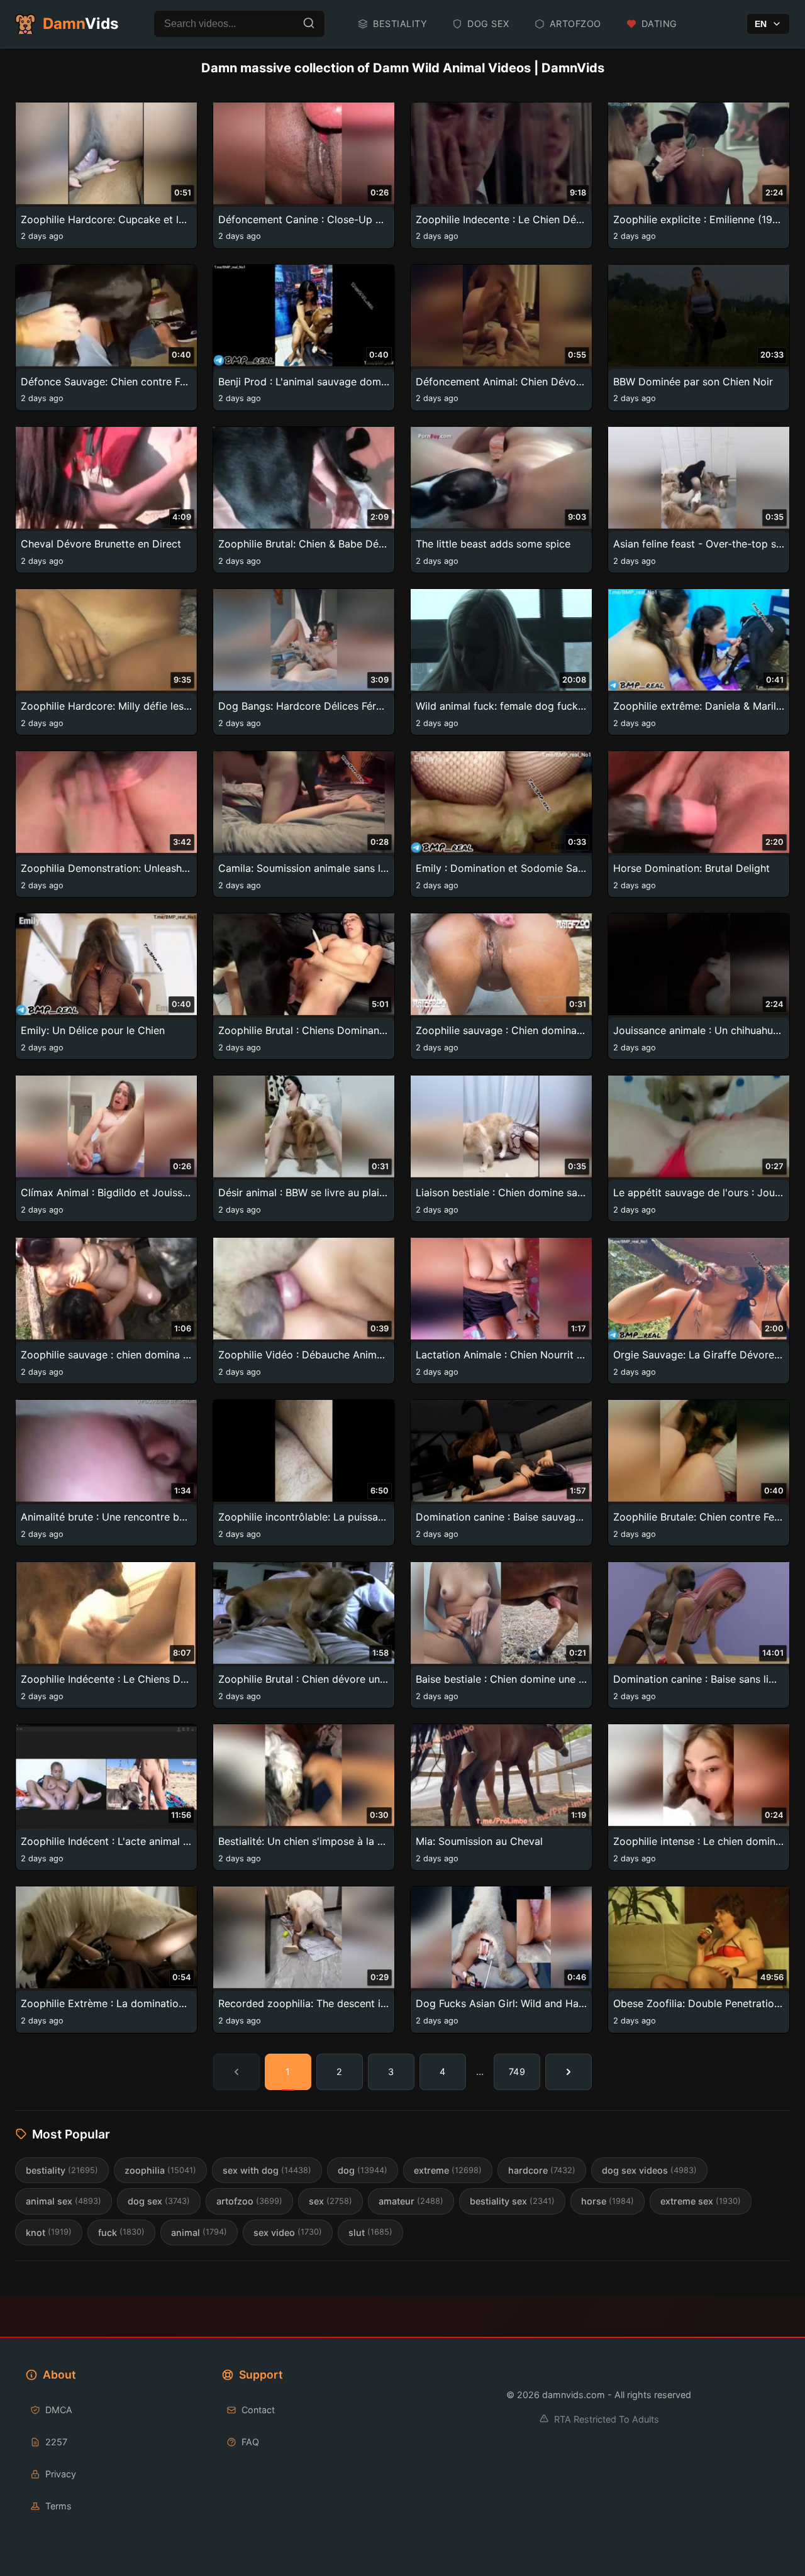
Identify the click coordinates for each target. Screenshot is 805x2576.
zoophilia (160, 2170)
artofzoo (249, 2201)
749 (517, 2072)
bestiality (62, 2170)
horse (608, 2201)
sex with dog (267, 2170)
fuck (121, 2232)
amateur (411, 2201)
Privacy (61, 2474)
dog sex (159, 2201)
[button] (106, 175)
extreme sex (701, 2201)
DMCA (59, 2410)
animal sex (64, 2201)
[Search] (309, 24)
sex (330, 2201)
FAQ (250, 2442)
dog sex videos (649, 2170)
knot (49, 2232)
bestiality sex (512, 2201)
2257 (56, 2442)
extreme (448, 2170)
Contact (258, 2410)
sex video (288, 2232)
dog (363, 2170)
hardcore (542, 2170)
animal (199, 2232)
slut (370, 2232)
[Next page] (569, 2072)
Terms (58, 2506)
